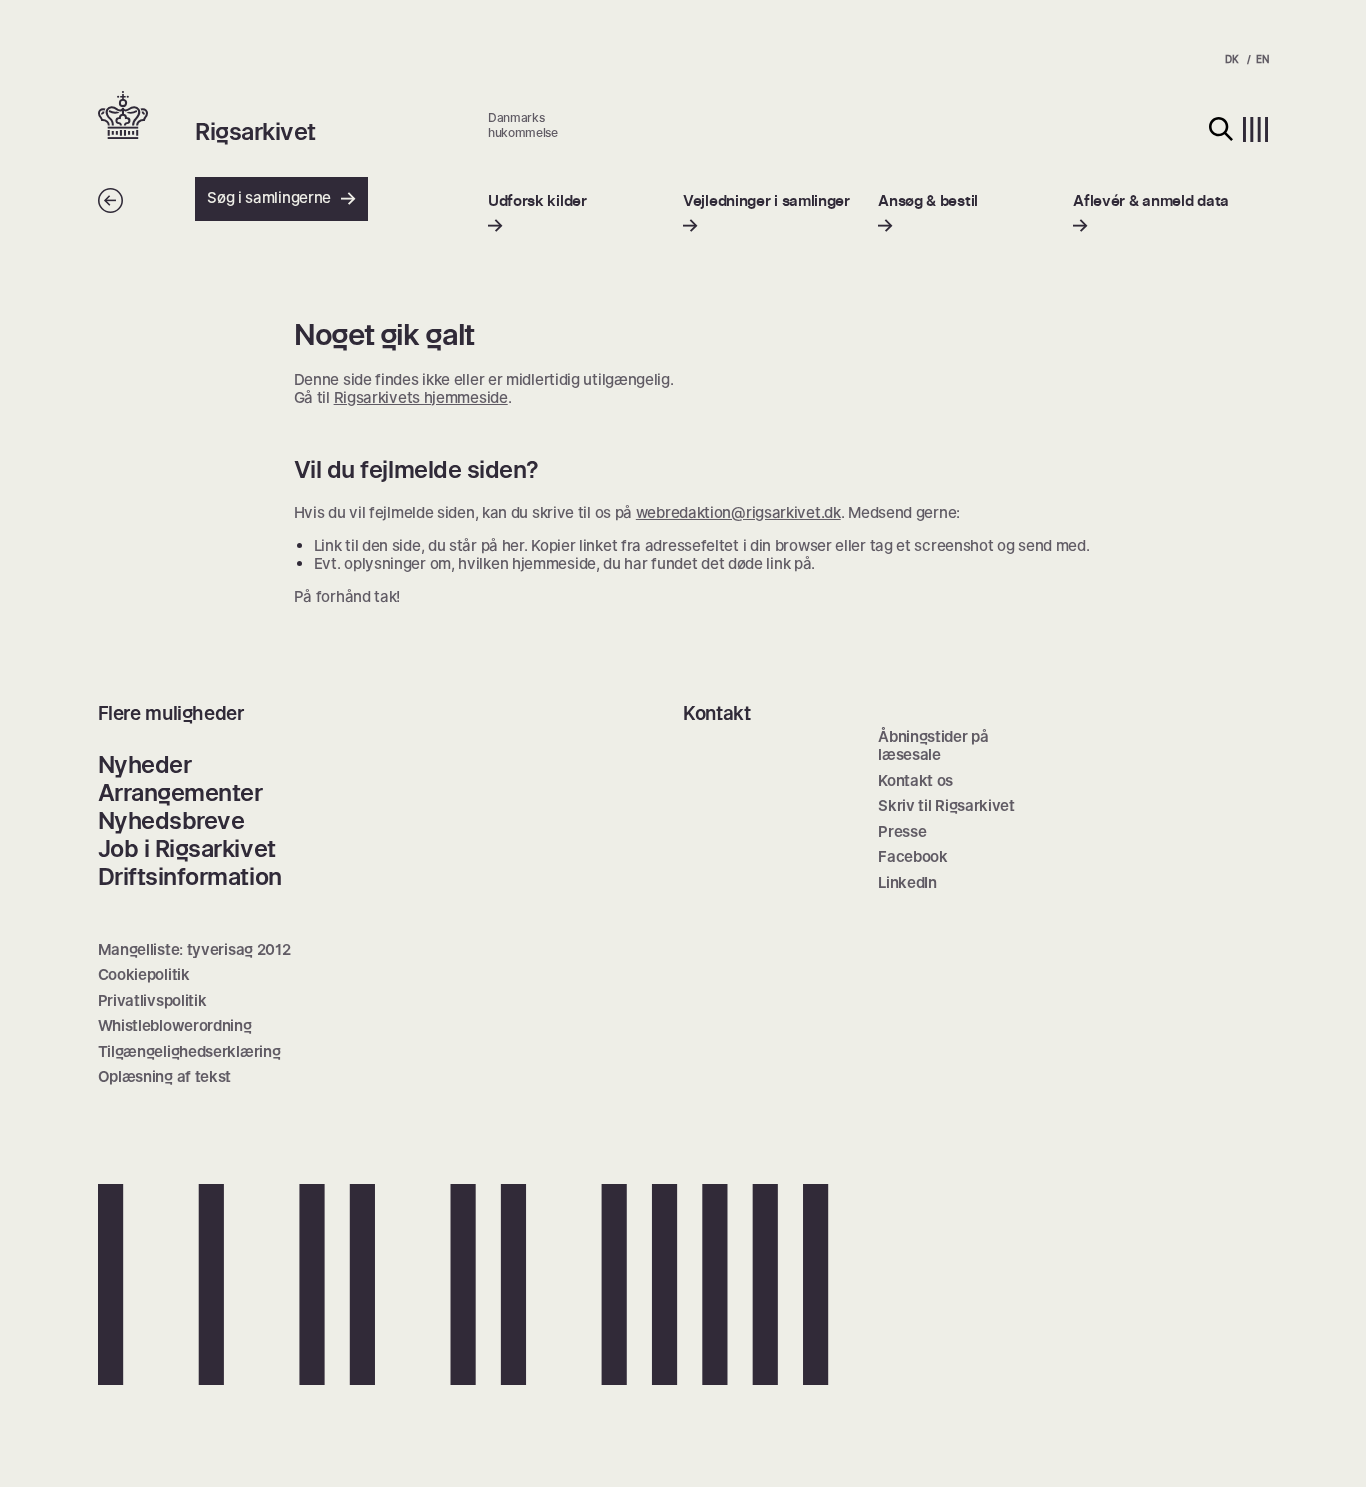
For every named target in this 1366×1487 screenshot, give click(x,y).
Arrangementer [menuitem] (180, 792)
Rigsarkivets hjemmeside (421, 397)
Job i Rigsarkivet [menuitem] (187, 848)
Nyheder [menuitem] (145, 764)
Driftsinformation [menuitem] (190, 876)
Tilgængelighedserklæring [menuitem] (189, 1051)
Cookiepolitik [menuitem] (144, 974)
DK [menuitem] (1231, 59)
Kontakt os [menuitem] (915, 780)
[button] (147, 117)
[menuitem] (537, 213)
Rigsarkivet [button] (255, 132)
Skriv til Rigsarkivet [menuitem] (946, 805)
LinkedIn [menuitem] (907, 882)
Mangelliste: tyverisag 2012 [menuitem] (194, 949)
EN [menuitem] (1262, 59)
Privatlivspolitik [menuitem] (152, 1000)
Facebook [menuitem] (913, 856)
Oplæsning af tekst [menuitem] (165, 1076)
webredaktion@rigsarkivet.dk (738, 512)
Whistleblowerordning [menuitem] (175, 1025)
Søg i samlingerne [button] (269, 197)
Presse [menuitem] (902, 831)
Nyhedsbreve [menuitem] (171, 820)
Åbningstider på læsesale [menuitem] (933, 745)
